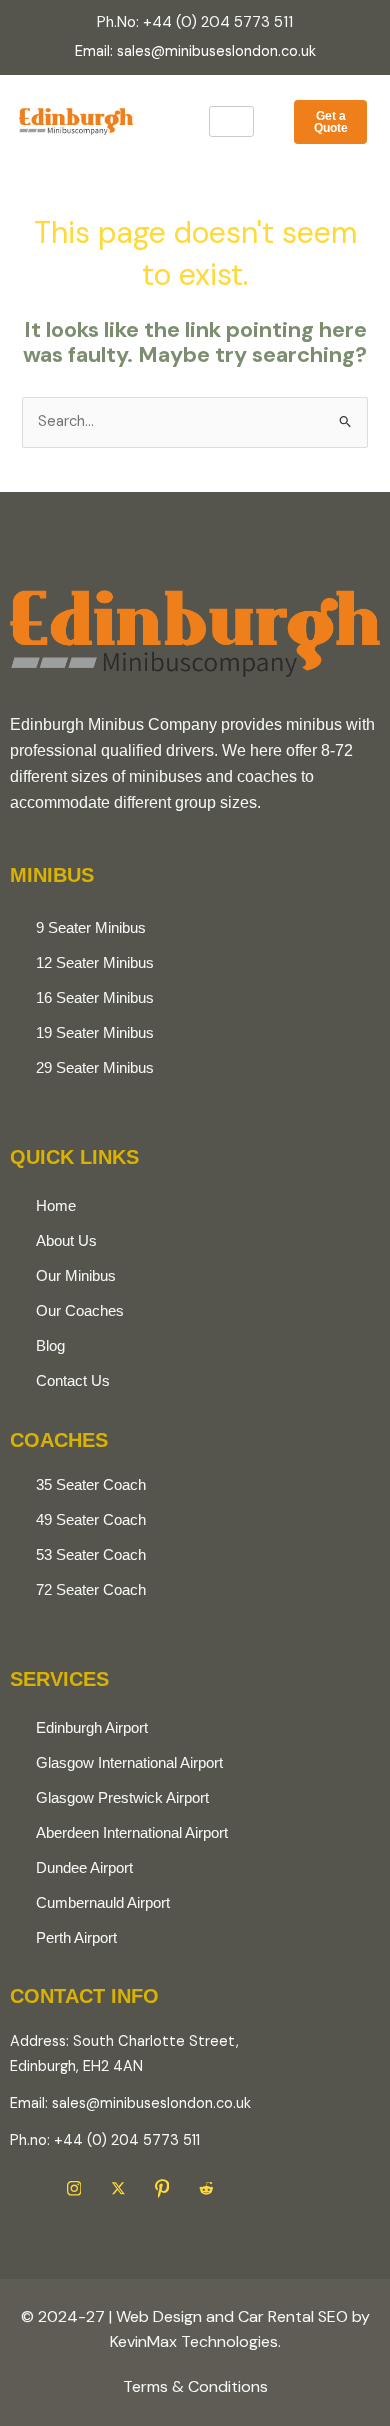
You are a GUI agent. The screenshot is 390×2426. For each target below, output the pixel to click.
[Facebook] (30, 2189)
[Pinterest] (162, 2189)
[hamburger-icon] (231, 121)
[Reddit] (206, 2189)
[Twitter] (118, 2189)
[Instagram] (74, 2189)
